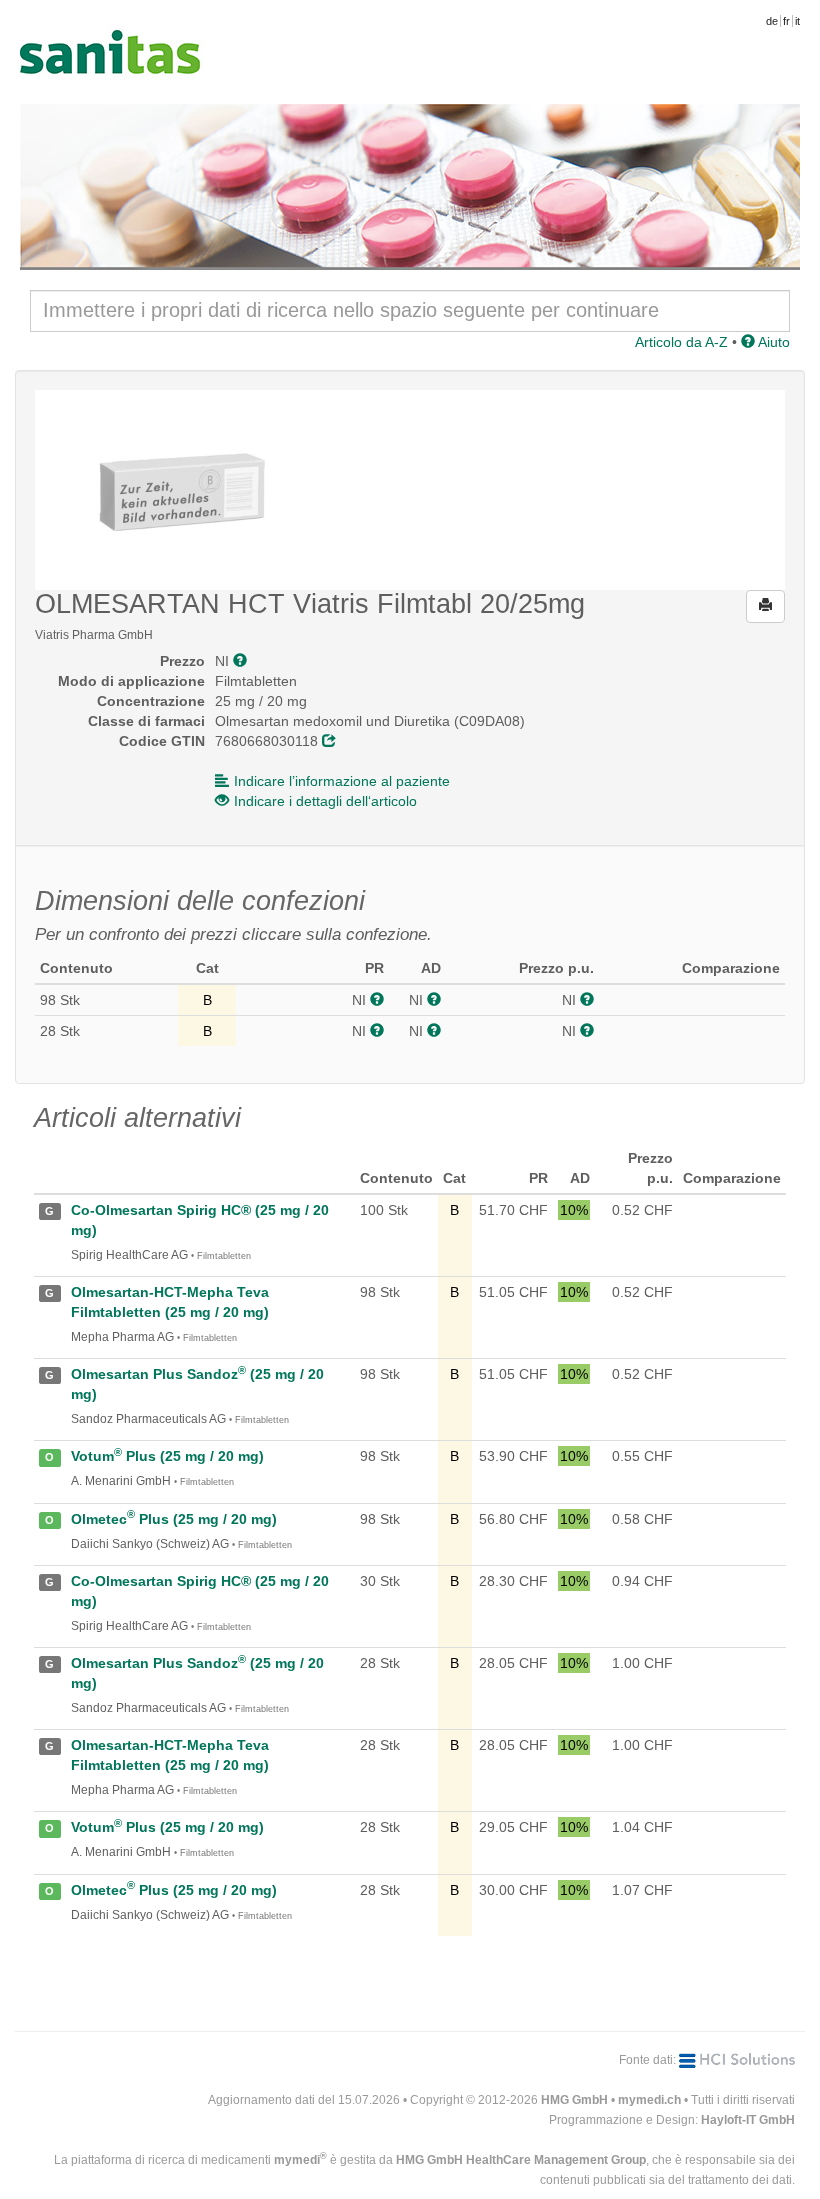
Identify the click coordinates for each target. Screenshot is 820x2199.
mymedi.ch (649, 2100)
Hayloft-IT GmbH (748, 2120)
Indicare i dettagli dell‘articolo (325, 801)
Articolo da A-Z (681, 342)
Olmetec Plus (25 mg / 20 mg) (174, 1519)
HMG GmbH (574, 2100)
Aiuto (772, 342)
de (772, 21)
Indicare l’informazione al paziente (342, 781)
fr (786, 21)
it (797, 21)
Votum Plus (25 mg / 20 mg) (167, 1456)
